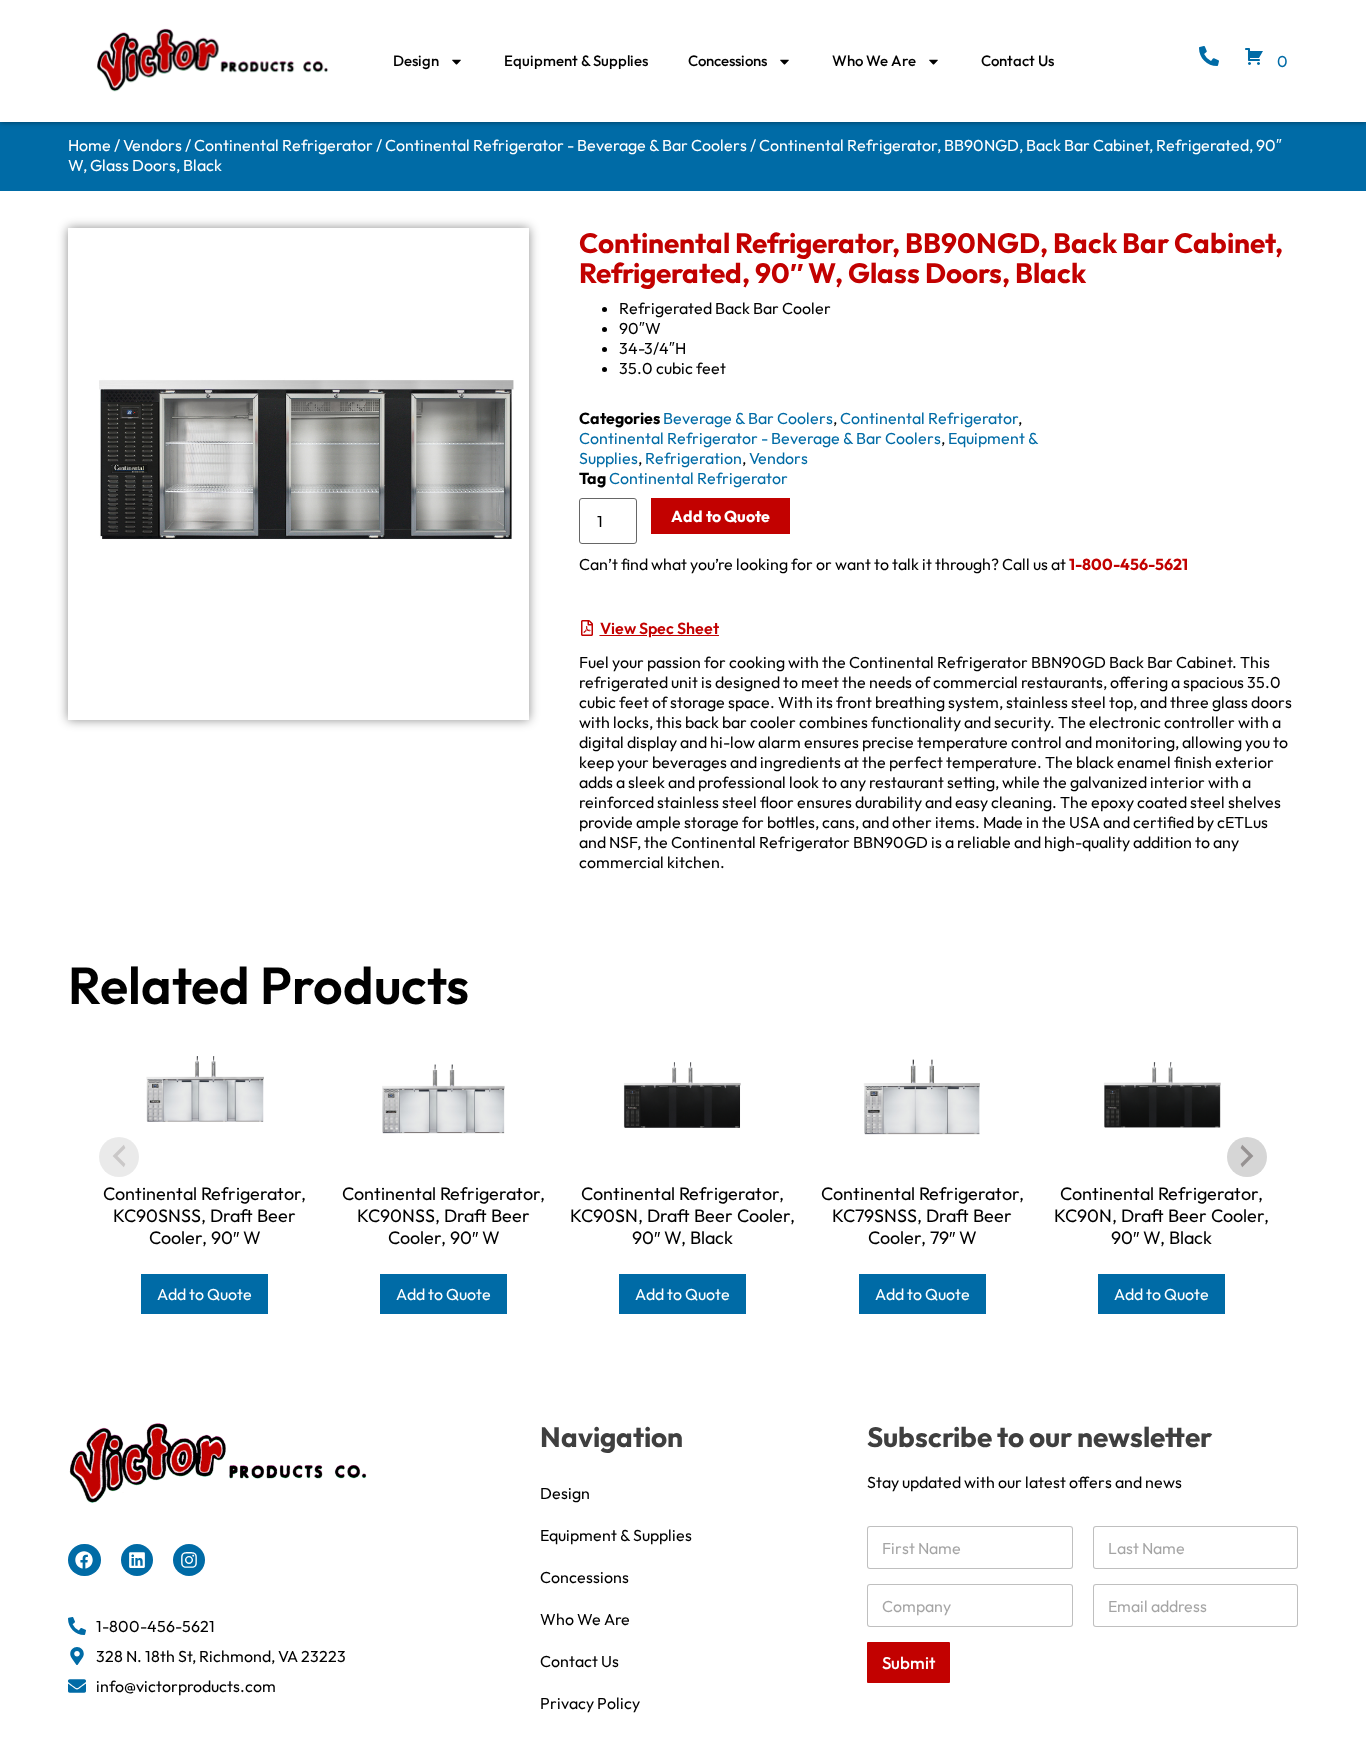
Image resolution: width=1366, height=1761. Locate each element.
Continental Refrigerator (283, 145)
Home (89, 145)
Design (416, 60)
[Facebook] (84, 1560)
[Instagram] (189, 1560)
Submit (908, 1662)
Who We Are (874, 60)
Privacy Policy (590, 1703)
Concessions (727, 60)
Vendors (152, 145)
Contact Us (1017, 60)
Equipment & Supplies (576, 60)
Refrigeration (693, 458)
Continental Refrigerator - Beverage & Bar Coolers (566, 145)
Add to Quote (720, 516)
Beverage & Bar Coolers (748, 418)
